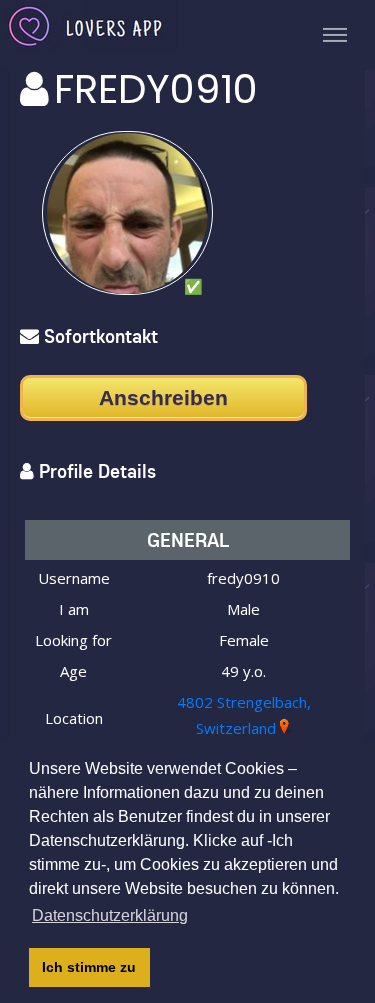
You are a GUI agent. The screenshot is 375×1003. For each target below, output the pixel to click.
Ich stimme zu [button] (89, 967)
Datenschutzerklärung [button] (110, 915)
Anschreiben (163, 397)
